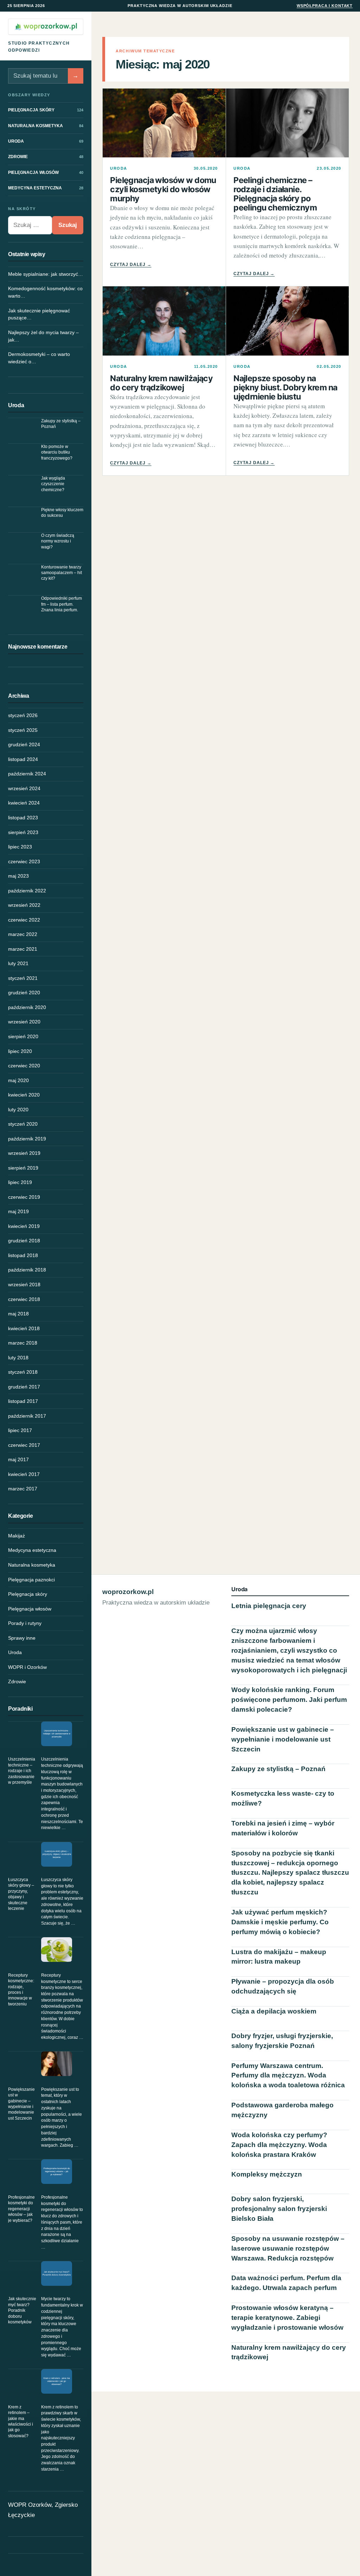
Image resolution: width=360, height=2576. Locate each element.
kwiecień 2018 (24, 1328)
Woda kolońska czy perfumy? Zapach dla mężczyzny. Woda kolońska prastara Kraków (279, 2145)
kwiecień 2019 (24, 1226)
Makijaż (17, 1536)
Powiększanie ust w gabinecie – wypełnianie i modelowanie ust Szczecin (21, 2104)
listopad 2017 (23, 1401)
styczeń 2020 (23, 1124)
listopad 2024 (23, 759)
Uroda (15, 1652)
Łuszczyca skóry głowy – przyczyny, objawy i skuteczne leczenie (21, 1894)
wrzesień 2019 (24, 1153)
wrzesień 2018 (24, 1284)
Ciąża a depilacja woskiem (274, 2011)
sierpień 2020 (23, 1036)
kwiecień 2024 (24, 803)
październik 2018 (27, 1270)
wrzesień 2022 (24, 905)
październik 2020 (27, 1007)
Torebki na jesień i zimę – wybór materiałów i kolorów (283, 1828)
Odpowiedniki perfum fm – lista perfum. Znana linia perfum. (62, 604)
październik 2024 (27, 774)
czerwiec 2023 (24, 861)
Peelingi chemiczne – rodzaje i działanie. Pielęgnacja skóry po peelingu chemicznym (275, 194)
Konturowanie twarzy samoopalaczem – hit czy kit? (62, 573)
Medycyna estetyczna (32, 1550)
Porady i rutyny (25, 1623)
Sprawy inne (22, 1638)
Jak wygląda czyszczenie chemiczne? (53, 484)
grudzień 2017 (24, 1387)
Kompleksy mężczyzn (267, 2174)
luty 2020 (18, 1110)
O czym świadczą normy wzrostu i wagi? (58, 541)
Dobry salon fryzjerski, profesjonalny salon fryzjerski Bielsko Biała (279, 2209)
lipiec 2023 (20, 847)
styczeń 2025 (23, 730)
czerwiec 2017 (24, 1445)
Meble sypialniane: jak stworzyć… (46, 274)
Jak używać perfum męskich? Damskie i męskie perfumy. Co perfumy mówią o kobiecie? (280, 1922)
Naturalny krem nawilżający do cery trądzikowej (161, 383)
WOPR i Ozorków (27, 1667)
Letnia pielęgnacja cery (269, 1606)
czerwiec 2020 (24, 1066)
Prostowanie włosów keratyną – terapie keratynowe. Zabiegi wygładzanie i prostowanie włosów (287, 2318)
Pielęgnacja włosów (30, 1609)
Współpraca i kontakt (325, 6)
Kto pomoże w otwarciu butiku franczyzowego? (57, 452)
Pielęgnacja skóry (28, 1594)
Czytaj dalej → (131, 265)
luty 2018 (18, 1358)
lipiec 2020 (20, 1051)
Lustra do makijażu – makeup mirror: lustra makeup (279, 1957)
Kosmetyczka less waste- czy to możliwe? (283, 1798)
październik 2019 (27, 1139)
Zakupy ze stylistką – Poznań (61, 424)
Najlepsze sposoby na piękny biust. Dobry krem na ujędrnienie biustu (285, 388)
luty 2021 (18, 963)
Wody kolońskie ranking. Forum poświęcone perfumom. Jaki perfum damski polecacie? (289, 1700)
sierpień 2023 (23, 832)
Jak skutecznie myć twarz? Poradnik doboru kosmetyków (22, 2310)
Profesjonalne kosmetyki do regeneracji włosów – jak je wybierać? (21, 2209)
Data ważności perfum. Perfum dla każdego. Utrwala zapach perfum (286, 2283)
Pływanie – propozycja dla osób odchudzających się (283, 1986)
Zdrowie (17, 1681)
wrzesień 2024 (24, 788)
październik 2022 (27, 891)
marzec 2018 (23, 1343)
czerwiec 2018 (24, 1299)
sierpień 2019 (23, 1168)
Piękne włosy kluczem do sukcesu (62, 513)
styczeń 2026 (23, 715)
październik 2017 (27, 1416)
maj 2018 (18, 1314)
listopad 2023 (23, 818)
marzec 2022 (23, 934)
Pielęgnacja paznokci (31, 1580)
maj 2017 (18, 1459)
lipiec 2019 (20, 1182)
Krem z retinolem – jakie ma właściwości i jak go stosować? (21, 2421)
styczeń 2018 (23, 1372)
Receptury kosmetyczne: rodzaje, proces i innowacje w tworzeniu (21, 1990)
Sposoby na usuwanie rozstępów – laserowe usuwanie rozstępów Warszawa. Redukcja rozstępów (288, 2248)
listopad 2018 (23, 1255)
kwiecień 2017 (24, 1474)
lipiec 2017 (20, 1430)
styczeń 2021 (23, 978)
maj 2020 (18, 1080)
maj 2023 (18, 876)
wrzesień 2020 (24, 1022)
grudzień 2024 (24, 744)
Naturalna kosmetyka (32, 1565)
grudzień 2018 (24, 1241)
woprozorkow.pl (128, 1592)
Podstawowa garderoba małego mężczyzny (282, 2110)
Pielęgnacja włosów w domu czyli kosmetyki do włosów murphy (163, 189)
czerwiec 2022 (24, 920)
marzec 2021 (23, 949)
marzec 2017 (23, 1489)
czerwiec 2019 (24, 1197)
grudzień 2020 (24, 993)
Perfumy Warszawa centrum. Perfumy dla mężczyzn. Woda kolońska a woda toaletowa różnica (288, 2076)
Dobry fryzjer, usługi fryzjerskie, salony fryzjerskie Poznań (282, 2041)
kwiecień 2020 (24, 1095)
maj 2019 (18, 1211)
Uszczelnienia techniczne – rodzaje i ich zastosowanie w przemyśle (22, 1771)
